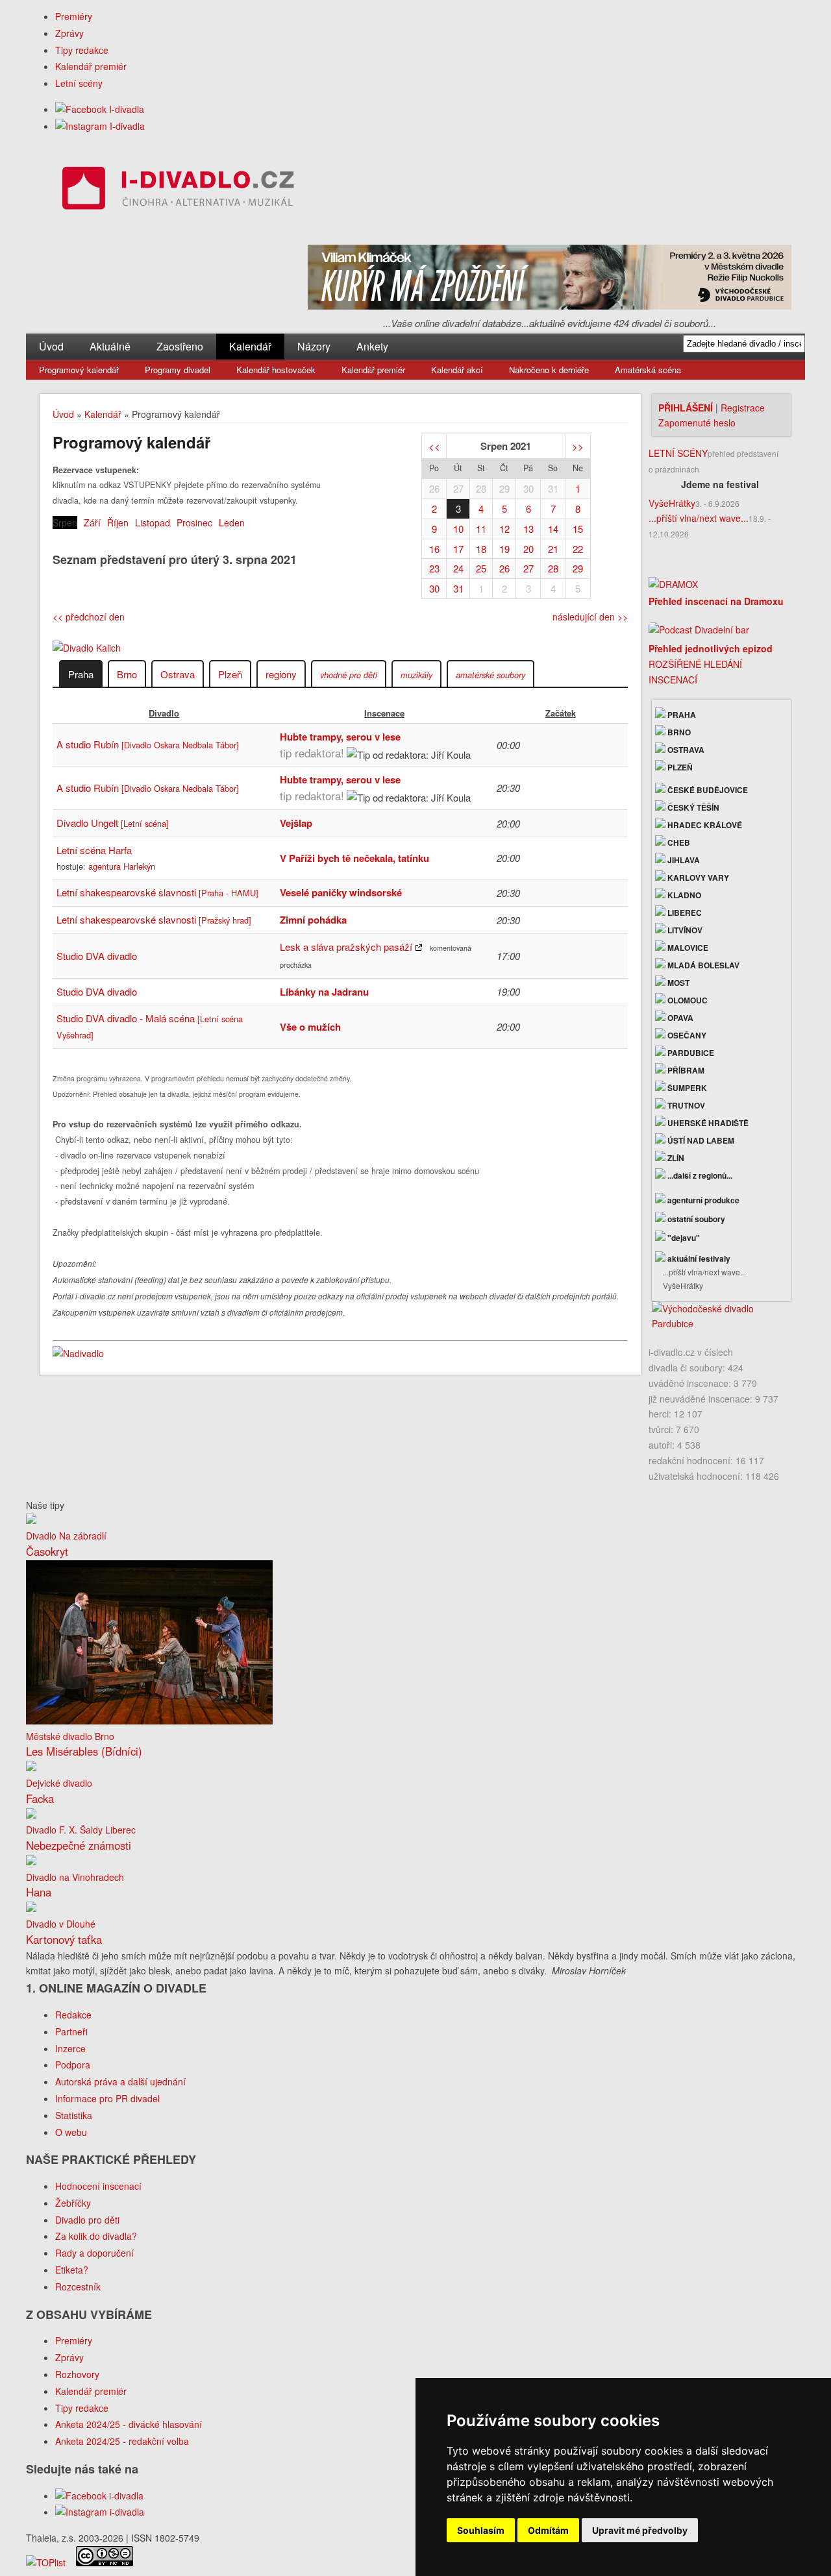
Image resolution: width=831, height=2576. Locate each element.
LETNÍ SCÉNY (678, 453)
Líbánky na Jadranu (324, 992)
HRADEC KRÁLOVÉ (704, 825)
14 (553, 529)
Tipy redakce (82, 50)
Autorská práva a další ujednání (120, 2081)
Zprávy (69, 33)
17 (458, 549)
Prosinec (194, 522)
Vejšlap (296, 823)
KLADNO (683, 895)
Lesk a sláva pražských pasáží (346, 947)
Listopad (153, 522)
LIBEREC (684, 913)
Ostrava (178, 674)
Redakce (73, 2015)
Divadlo (164, 713)
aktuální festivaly (698, 1258)
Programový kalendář (79, 370)
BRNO (678, 732)
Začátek (561, 713)
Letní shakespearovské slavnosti (157, 892)
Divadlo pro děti (87, 2220)
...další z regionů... (699, 1175)
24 (458, 568)
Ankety (372, 346)
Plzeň (230, 674)
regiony (281, 674)
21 (553, 549)
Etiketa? (72, 2270)
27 (458, 488)
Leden (232, 522)
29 (504, 488)
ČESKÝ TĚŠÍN (692, 807)
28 (481, 488)
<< (434, 446)
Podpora (73, 2065)
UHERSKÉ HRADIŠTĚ (707, 1123)
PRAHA (681, 715)
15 (578, 529)
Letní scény (79, 83)
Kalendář (250, 346)
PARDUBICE (690, 1053)
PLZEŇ (679, 767)
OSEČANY (686, 1035)
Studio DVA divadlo (97, 956)
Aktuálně (110, 346)
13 (528, 529)
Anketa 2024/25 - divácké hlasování (129, 2424)
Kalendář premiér (91, 66)
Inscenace (384, 713)
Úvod (51, 346)
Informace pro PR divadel (107, 2098)
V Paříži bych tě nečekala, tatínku (354, 858)
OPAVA (679, 1018)
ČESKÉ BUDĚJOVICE (707, 790)
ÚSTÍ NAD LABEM (700, 1140)
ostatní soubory (695, 1219)
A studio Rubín (148, 744)
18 (481, 549)
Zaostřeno (180, 346)
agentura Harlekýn (122, 866)
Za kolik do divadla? (96, 2236)
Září (92, 522)
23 (434, 568)
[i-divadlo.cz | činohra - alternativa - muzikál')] (176, 190)
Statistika (74, 2115)
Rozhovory (77, 2374)
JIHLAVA (683, 860)
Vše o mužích (310, 1027)
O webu (71, 2132)
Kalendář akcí (457, 370)
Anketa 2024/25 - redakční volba (122, 2441)
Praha (81, 674)
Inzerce (70, 2048)
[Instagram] (100, 126)
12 (504, 529)
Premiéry (74, 16)
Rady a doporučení (94, 2253)
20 (528, 549)
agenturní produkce (702, 1200)
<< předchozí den (89, 617)
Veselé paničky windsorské (341, 892)
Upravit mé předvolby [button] (640, 2530)
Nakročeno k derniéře (549, 370)
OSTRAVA (685, 750)
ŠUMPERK (686, 1088)
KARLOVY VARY (697, 877)
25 (481, 568)
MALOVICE (687, 948)
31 (553, 488)
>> (578, 446)
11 (481, 529)
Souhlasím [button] (481, 2530)
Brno (127, 674)
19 (504, 549)
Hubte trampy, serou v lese (340, 737)
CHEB (678, 842)
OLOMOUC (687, 1000)
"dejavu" (683, 1238)
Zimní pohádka (313, 920)
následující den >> (590, 617)
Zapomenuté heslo (697, 423)
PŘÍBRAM (685, 1070)
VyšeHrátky (672, 503)
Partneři (71, 2031)
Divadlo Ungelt (113, 823)
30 (528, 488)
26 (434, 488)
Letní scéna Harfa (94, 850)
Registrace (743, 408)
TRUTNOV (685, 1105)
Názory (314, 346)
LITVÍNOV (684, 930)
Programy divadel (178, 370)
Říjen (118, 522)
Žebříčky (73, 2203)
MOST (677, 983)
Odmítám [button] (548, 2530)
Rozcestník (78, 2287)
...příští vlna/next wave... (699, 518)
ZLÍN (675, 1158)
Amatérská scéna (648, 370)
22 (578, 549)
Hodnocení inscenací (98, 2186)
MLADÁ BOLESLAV (702, 965)
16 (434, 549)
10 (458, 529)
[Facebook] (100, 109)
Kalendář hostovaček (276, 370)
